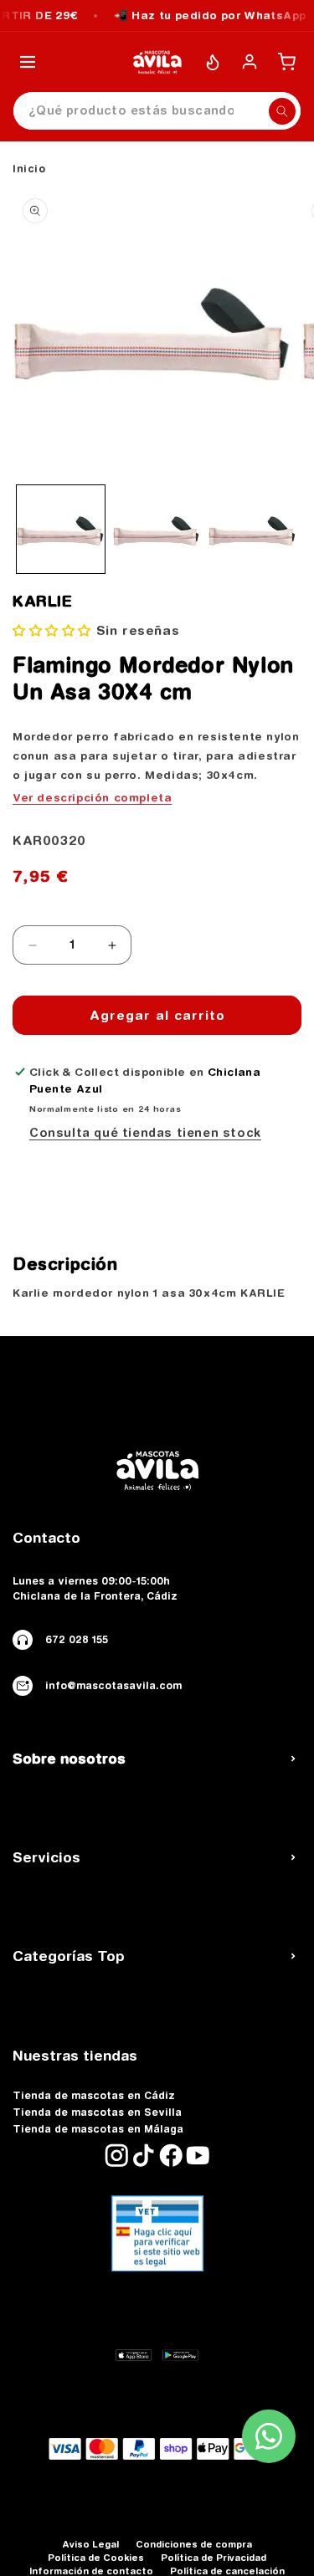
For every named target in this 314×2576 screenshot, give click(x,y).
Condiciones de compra (194, 2544)
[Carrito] (286, 62)
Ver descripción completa (92, 797)
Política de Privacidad (214, 2557)
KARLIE (43, 602)
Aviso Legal (90, 2544)
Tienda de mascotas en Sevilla (97, 2113)
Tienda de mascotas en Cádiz (94, 2096)
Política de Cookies (96, 2557)
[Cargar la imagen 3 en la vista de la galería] (252, 529)
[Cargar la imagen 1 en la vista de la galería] (61, 529)
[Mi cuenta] (250, 62)
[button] (52, 630)
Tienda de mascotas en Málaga (98, 2129)
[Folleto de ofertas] (213, 62)
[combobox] (157, 111)
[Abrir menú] (28, 62)
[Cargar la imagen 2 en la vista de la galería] (157, 529)
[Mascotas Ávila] (157, 62)
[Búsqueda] (282, 111)
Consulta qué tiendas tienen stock (145, 1133)
